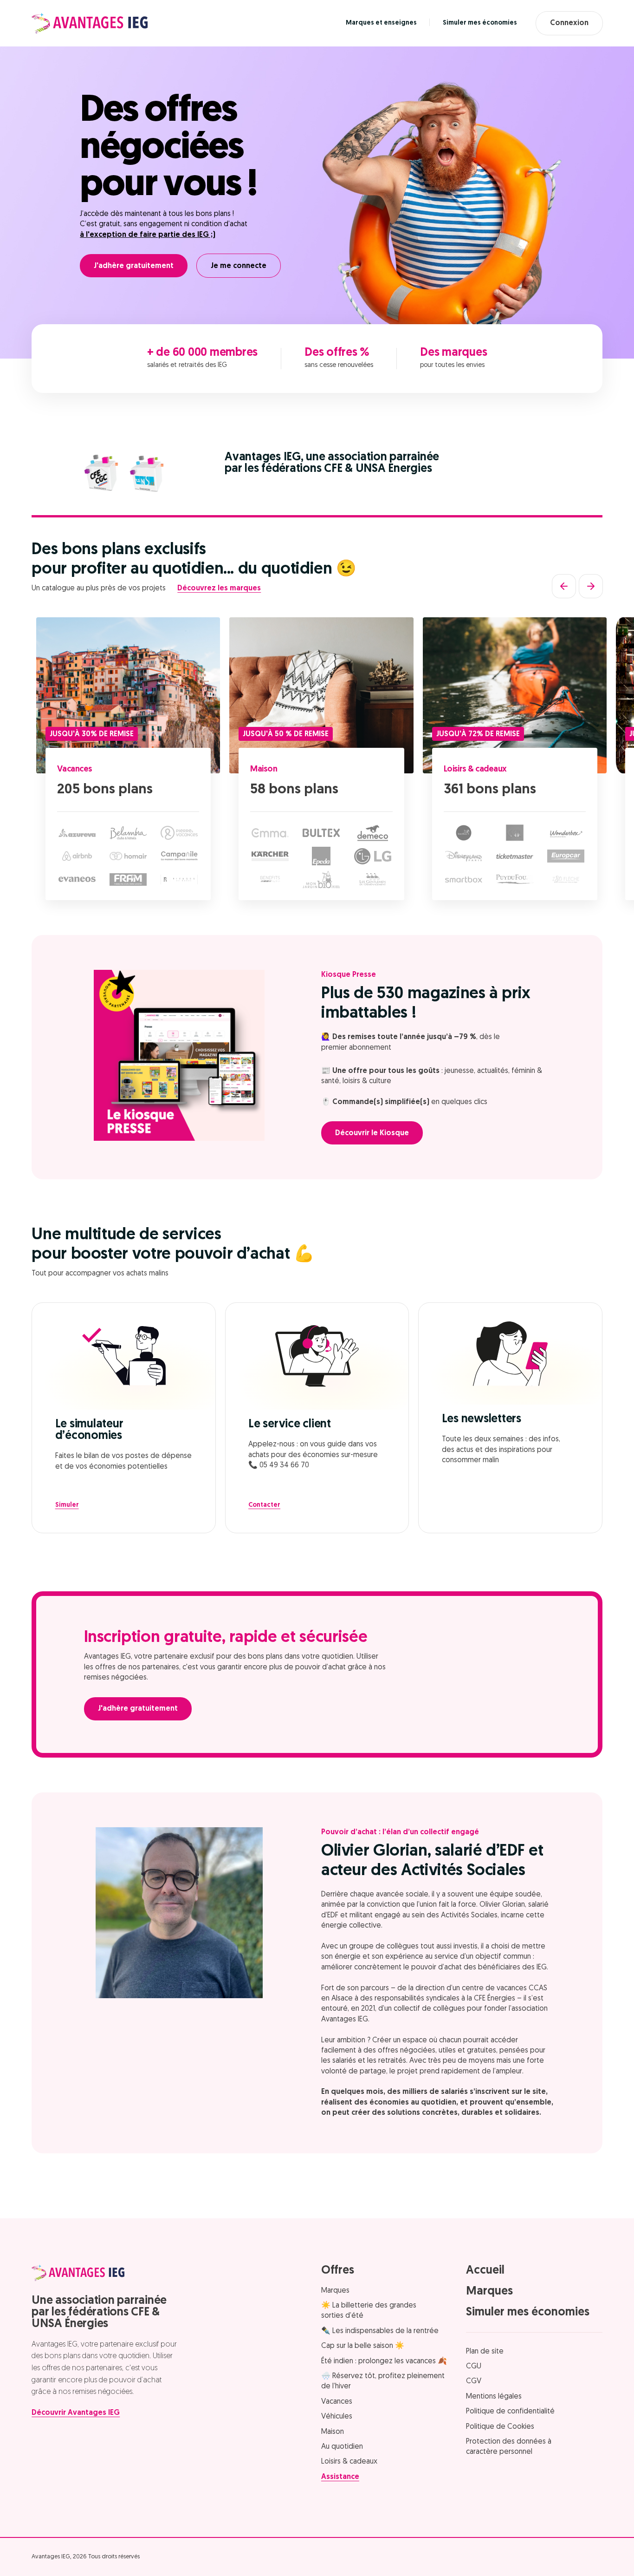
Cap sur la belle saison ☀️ (363, 2346)
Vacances (75, 770)
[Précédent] (564, 586)
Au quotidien (342, 2447)
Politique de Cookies (500, 2427)
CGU (474, 2367)
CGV (474, 2381)
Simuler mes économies (480, 23)
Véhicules (337, 2417)
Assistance (340, 2477)
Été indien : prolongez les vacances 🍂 (384, 2361)
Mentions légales (494, 2397)
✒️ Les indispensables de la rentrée (380, 2331)
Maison (264, 770)
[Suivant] (591, 586)
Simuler (67, 1505)
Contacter (264, 1505)
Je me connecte (239, 266)
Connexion (569, 23)
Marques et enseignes (381, 23)
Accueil (485, 2271)
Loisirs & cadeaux (475, 770)
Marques (335, 2291)
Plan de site (485, 2352)
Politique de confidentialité (510, 2412)
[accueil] (90, 23)
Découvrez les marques (219, 588)
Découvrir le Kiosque (372, 1133)
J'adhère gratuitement (134, 266)
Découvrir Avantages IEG (76, 2413)
